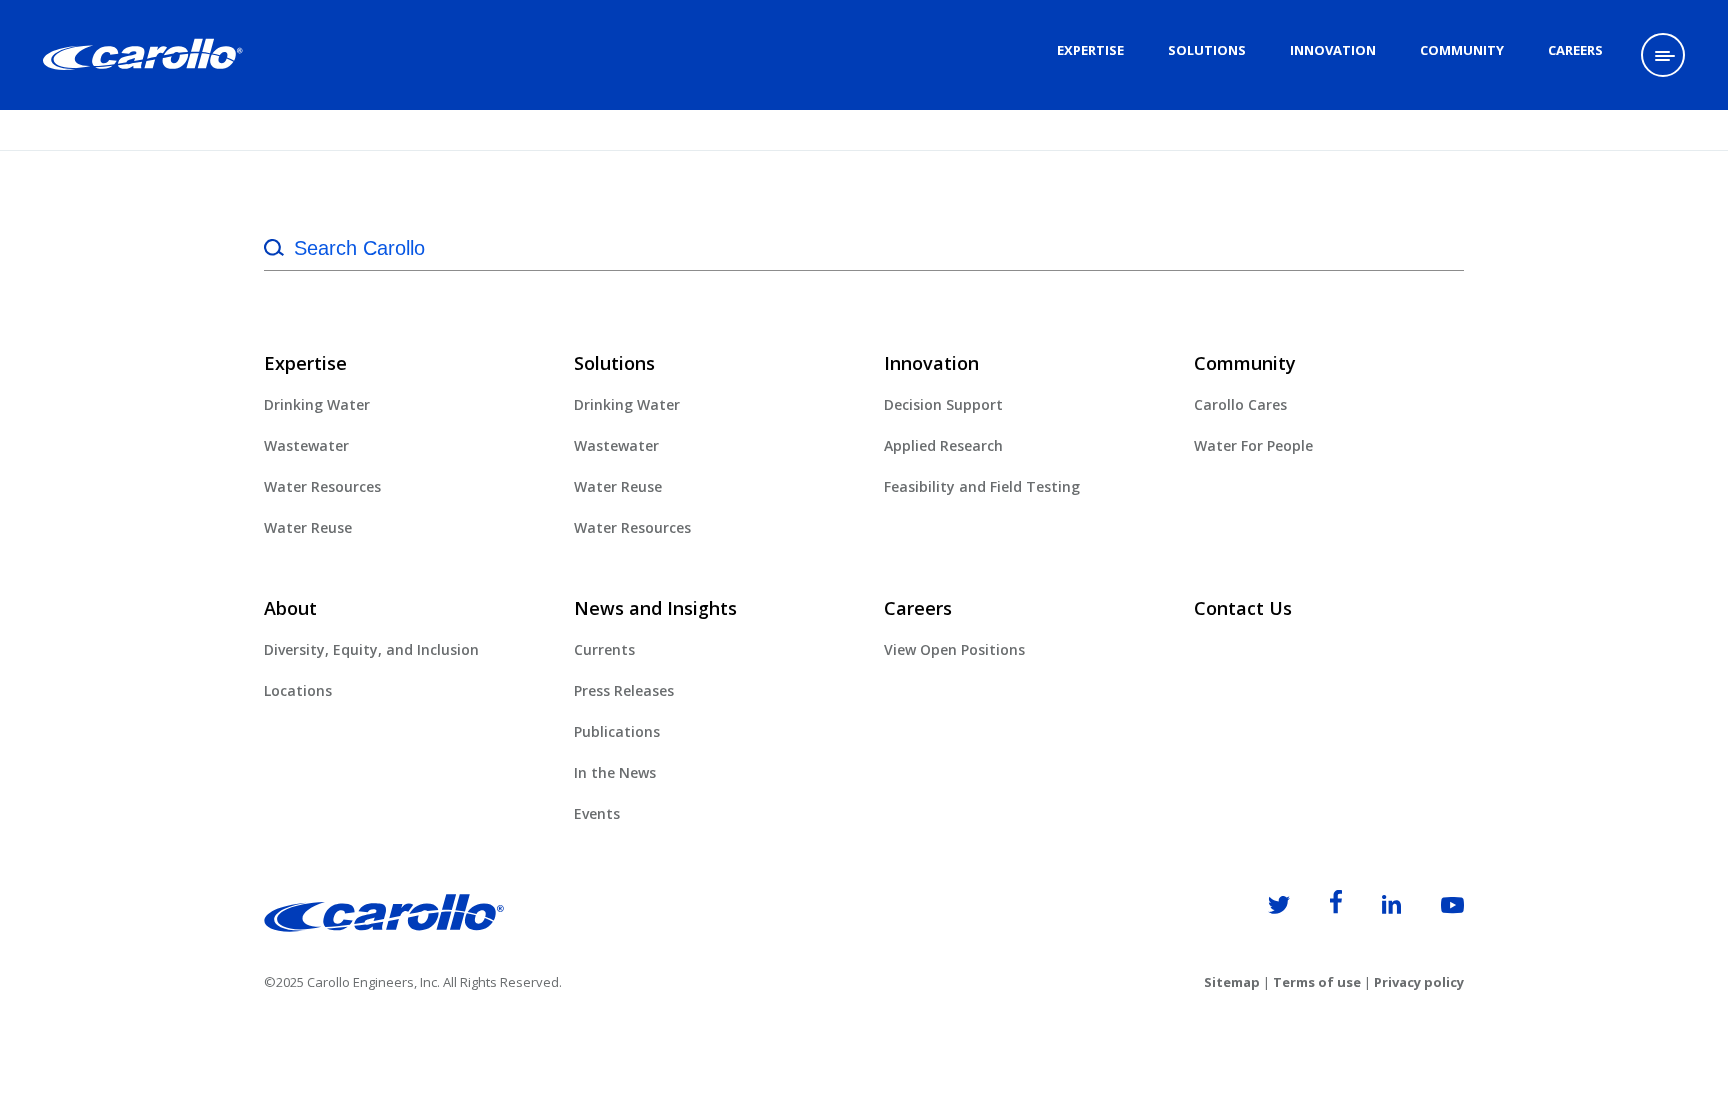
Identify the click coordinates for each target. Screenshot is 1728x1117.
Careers (1575, 50)
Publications (617, 731)
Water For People (1253, 445)
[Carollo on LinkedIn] (1373, 908)
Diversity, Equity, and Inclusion (371, 649)
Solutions (1207, 50)
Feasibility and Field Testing (982, 486)
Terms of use (1317, 982)
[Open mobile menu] (1663, 55)
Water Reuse (308, 527)
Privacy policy (1419, 982)
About (290, 608)
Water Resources (322, 486)
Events (597, 813)
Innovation (1333, 50)
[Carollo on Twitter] (1261, 908)
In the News (615, 772)
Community (1462, 50)
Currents (604, 649)
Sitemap (1232, 982)
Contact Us (1243, 608)
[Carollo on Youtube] (1434, 908)
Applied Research (943, 445)
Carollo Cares (1240, 404)
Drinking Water (317, 404)
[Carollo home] (384, 926)
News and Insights (655, 608)
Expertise (1090, 50)
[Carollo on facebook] (1318, 908)
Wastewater (306, 445)
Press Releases (624, 690)
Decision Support (943, 404)
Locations (298, 690)
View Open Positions (954, 649)
